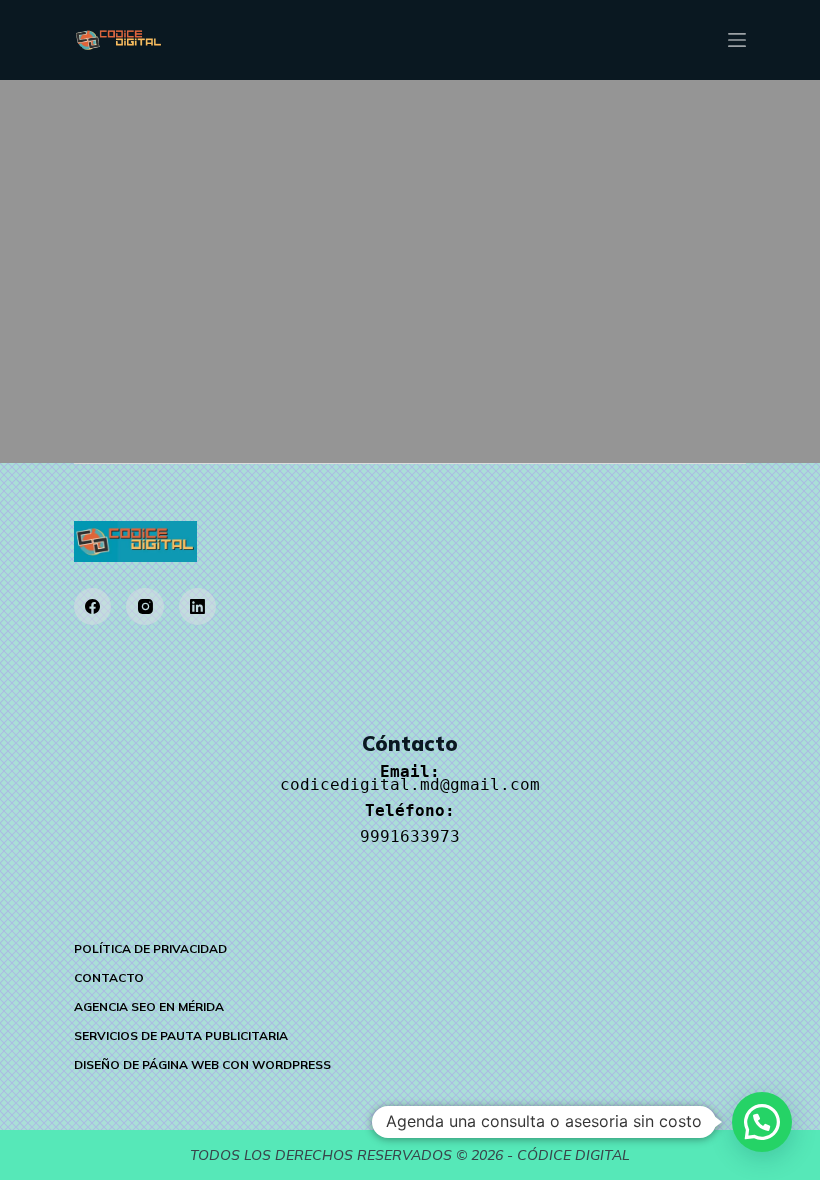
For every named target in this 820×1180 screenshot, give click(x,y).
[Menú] (737, 40)
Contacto (109, 977)
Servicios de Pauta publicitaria (181, 1035)
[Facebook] (93, 607)
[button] (762, 1122)
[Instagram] (145, 607)
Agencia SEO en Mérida (149, 1006)
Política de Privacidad (150, 948)
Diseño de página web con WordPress (202, 1064)
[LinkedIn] (198, 607)
